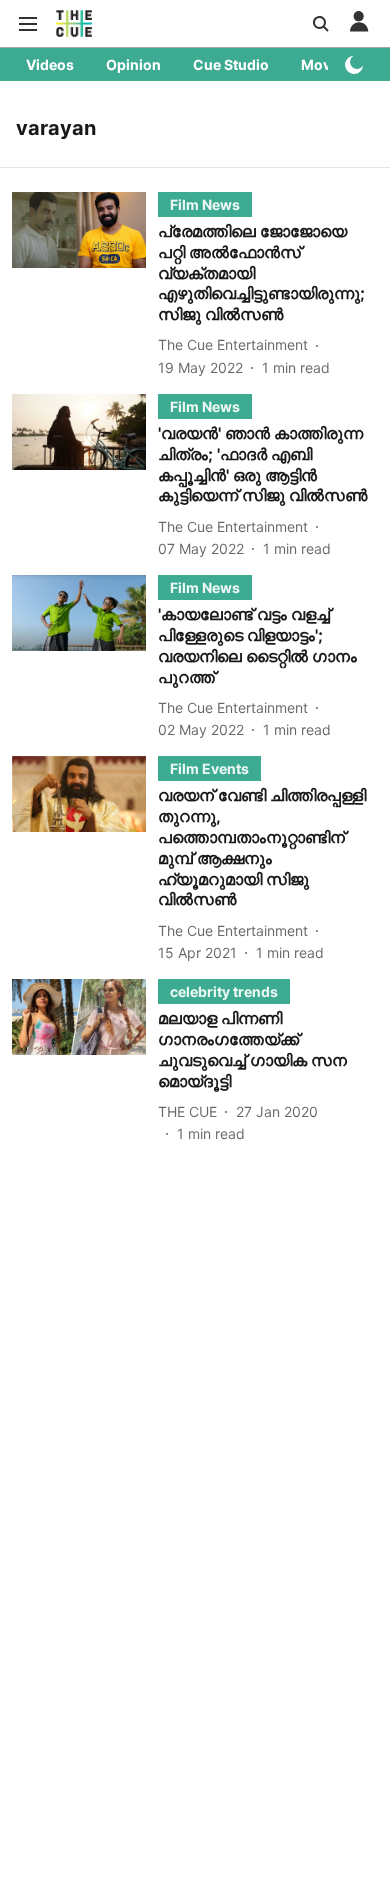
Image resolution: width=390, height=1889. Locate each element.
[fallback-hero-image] (85, 285)
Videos (50, 64)
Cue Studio (231, 64)
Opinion (133, 64)
